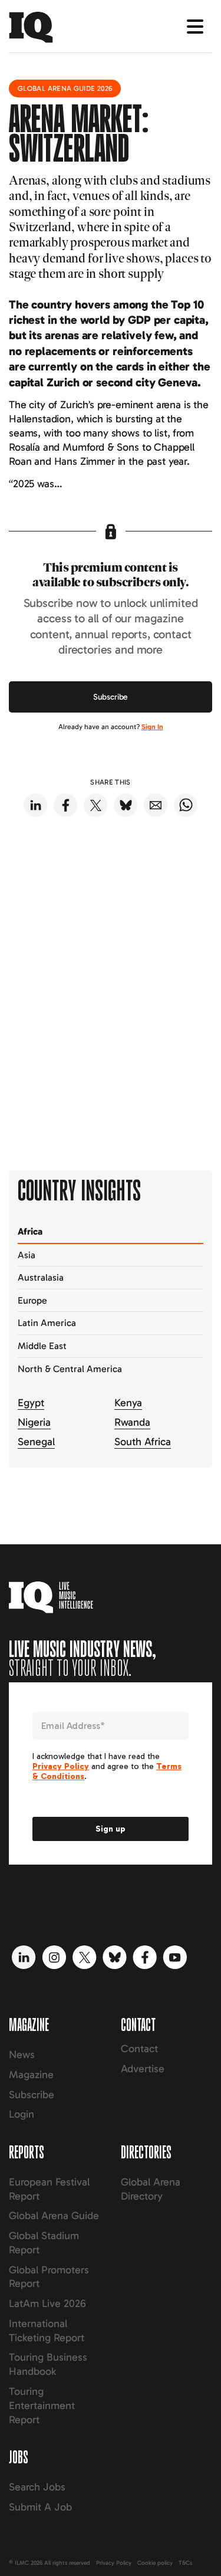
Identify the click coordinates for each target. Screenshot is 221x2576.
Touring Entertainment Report (42, 2406)
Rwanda (132, 1422)
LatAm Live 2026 (47, 2303)
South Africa (143, 1442)
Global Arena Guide (54, 2216)
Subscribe (111, 697)
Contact (139, 2049)
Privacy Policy (114, 2563)
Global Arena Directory (151, 2189)
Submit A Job (40, 2507)
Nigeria (34, 1422)
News (22, 2055)
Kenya (128, 1403)
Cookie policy (155, 2563)
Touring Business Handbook (48, 2364)
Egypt (31, 1403)
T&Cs (185, 2563)
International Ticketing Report (47, 2331)
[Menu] (195, 27)
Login (22, 2114)
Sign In (152, 727)
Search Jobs (37, 2487)
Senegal (36, 1442)
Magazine (31, 2075)
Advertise (143, 2069)
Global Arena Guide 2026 (65, 88)
